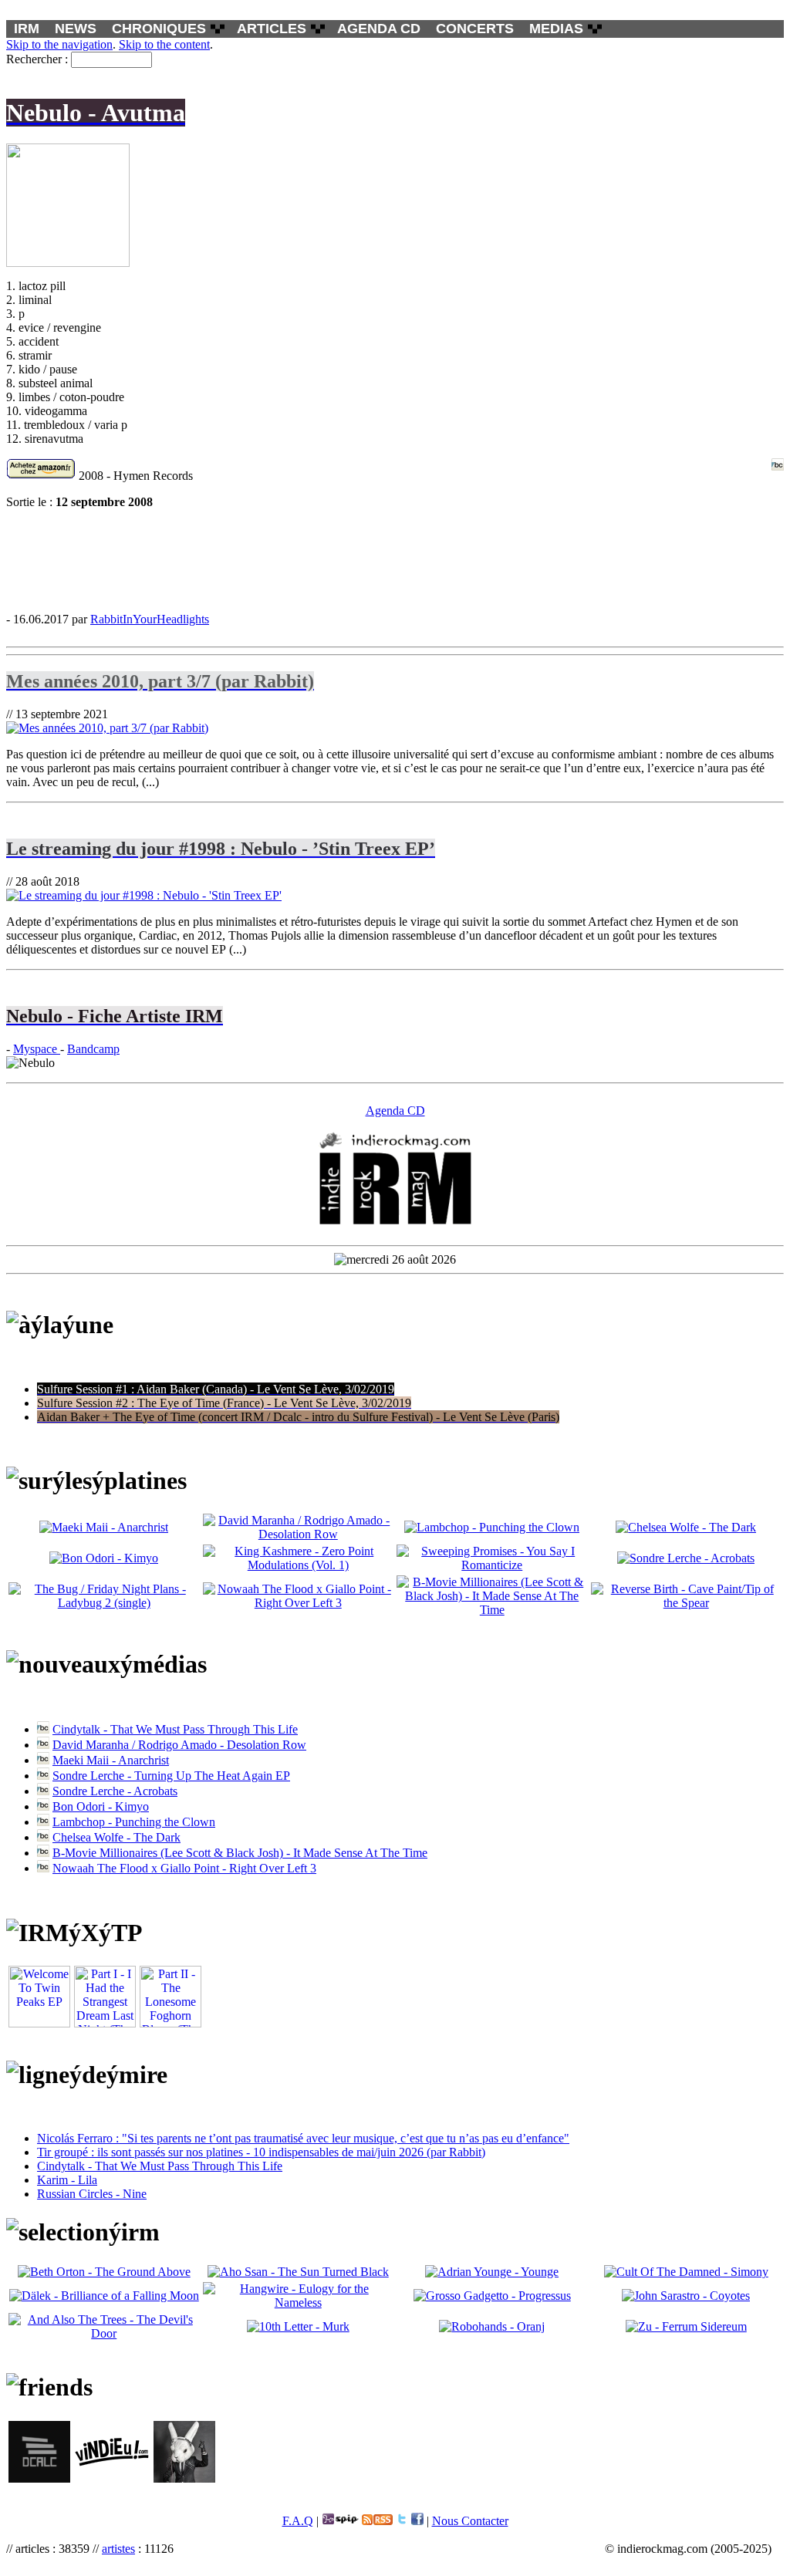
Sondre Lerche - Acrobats (115, 1791)
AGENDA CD (379, 29)
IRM (27, 29)
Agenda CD (395, 1111)
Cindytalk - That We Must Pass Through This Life (175, 1729)
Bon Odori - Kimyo (101, 1806)
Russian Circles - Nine (92, 2194)
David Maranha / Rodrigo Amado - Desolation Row (179, 1745)
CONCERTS (475, 29)
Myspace (37, 1049)
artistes (118, 2549)
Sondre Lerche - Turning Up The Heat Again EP (171, 1776)
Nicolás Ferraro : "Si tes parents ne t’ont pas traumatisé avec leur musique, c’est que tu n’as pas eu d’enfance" (303, 2138)
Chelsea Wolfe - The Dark (116, 1837)
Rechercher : (37, 59)
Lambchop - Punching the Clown (134, 1822)
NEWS (76, 29)
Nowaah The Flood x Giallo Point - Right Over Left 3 (184, 1868)
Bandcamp (93, 1049)
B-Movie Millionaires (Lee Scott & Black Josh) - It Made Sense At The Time (240, 1853)
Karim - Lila (67, 2180)
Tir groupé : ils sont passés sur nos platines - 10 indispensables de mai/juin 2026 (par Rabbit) (261, 2152)
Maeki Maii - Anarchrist (111, 1760)
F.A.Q (298, 2521)
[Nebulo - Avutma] (395, 560)
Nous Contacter (470, 2521)
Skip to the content (164, 44)
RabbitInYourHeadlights (150, 619)
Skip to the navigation (59, 44)
